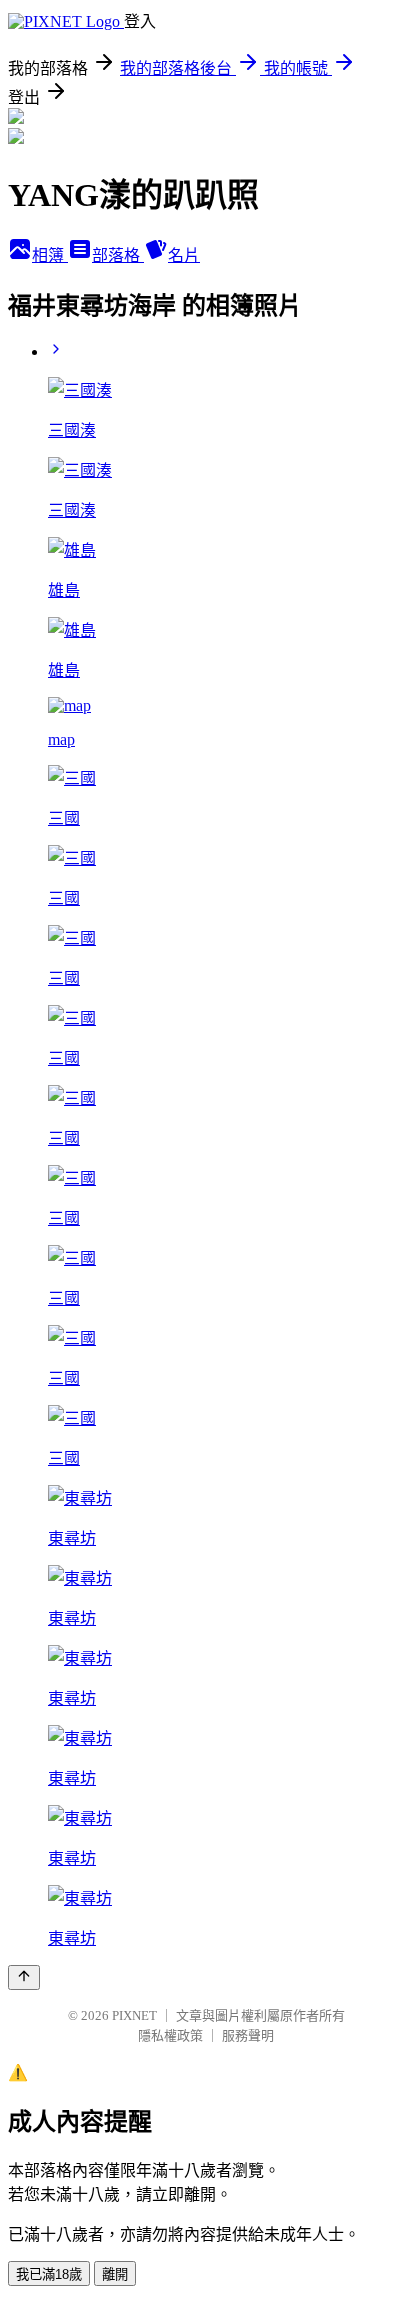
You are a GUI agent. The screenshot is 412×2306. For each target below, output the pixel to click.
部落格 (118, 255)
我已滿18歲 (49, 2274)
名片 (184, 255)
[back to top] (24, 1977)
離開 (115, 2274)
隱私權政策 (170, 2035)
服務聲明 (248, 2035)
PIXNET (134, 2015)
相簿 (50, 255)
